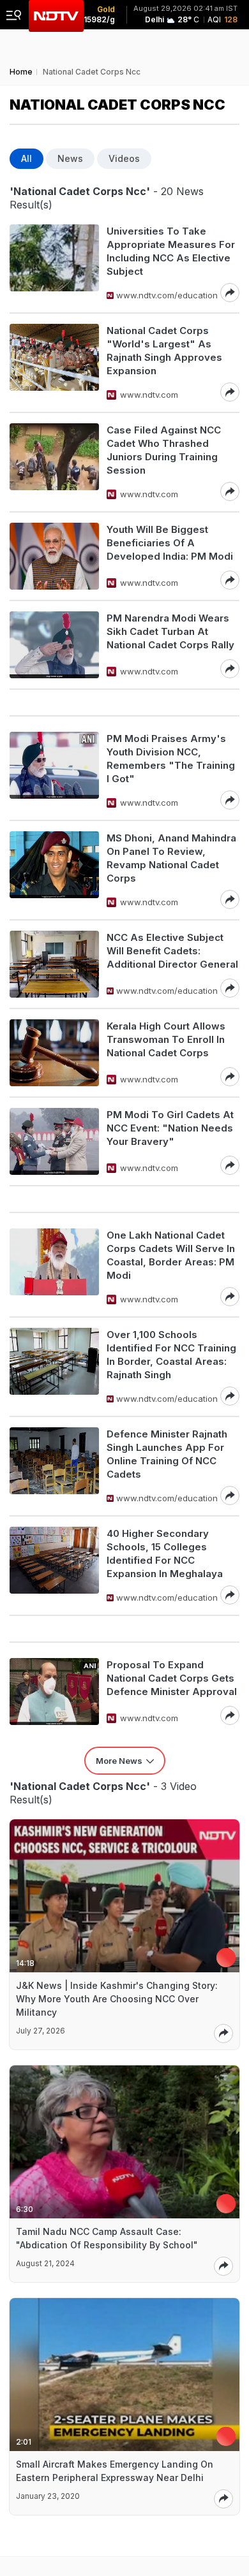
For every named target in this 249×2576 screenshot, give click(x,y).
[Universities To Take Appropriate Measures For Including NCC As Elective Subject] (54, 263)
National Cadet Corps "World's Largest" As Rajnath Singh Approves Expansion (164, 351)
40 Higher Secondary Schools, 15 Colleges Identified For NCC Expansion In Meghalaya (165, 1554)
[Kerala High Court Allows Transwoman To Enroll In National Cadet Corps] (54, 1053)
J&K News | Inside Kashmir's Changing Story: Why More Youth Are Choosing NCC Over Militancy (117, 1999)
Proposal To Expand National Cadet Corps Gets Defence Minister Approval (172, 1678)
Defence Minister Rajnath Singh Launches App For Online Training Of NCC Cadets (167, 1454)
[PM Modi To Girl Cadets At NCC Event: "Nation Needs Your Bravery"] (54, 1141)
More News (119, 1761)
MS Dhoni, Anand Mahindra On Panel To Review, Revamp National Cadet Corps (171, 858)
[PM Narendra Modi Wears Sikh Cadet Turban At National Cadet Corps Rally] (54, 645)
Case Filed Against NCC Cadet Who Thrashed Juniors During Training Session (164, 450)
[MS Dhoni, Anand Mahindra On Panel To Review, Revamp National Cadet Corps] (54, 870)
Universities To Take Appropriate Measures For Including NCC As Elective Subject (171, 251)
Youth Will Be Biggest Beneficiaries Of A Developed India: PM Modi (170, 543)
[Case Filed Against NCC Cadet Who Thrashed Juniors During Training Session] (54, 462)
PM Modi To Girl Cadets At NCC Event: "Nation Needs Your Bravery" (170, 1128)
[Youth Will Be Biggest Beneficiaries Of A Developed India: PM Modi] (54, 556)
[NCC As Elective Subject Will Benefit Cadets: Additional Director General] (54, 964)
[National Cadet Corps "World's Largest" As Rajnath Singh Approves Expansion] (54, 363)
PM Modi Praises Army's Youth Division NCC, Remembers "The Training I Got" (171, 759)
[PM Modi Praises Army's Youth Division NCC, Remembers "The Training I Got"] (54, 771)
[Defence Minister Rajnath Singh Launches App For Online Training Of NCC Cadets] (54, 1466)
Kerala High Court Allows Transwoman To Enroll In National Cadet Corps (166, 1039)
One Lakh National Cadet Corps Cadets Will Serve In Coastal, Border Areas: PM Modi (171, 1255)
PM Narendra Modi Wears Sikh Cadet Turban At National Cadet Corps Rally (170, 631)
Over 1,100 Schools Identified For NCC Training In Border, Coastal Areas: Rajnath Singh (171, 1355)
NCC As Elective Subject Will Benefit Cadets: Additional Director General (172, 951)
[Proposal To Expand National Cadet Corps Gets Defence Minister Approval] (54, 1692)
